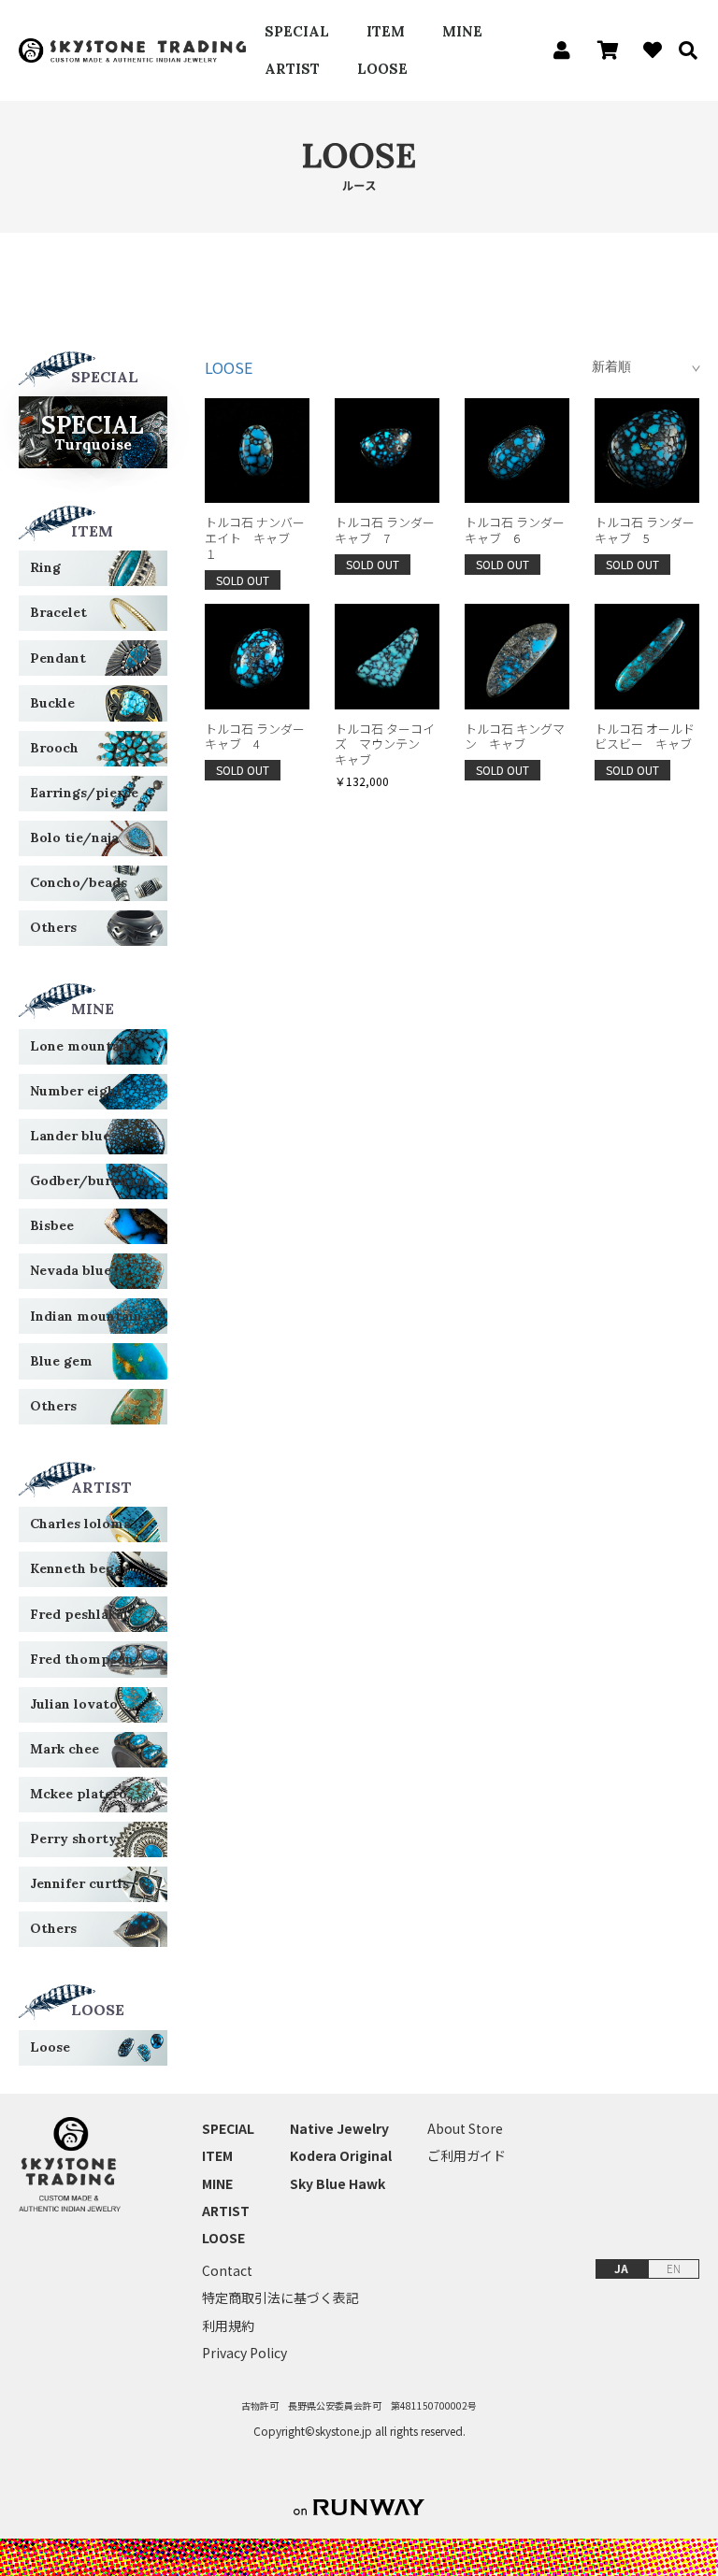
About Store (465, 2129)
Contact (227, 2271)
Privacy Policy (244, 2353)
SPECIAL (297, 31)
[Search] (682, 50)
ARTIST (292, 69)
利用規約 (228, 2326)
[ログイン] (557, 50)
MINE (462, 31)
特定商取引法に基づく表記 (280, 2298)
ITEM (386, 31)
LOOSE (382, 69)
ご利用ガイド (467, 2156)
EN (674, 2268)
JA (621, 2268)
